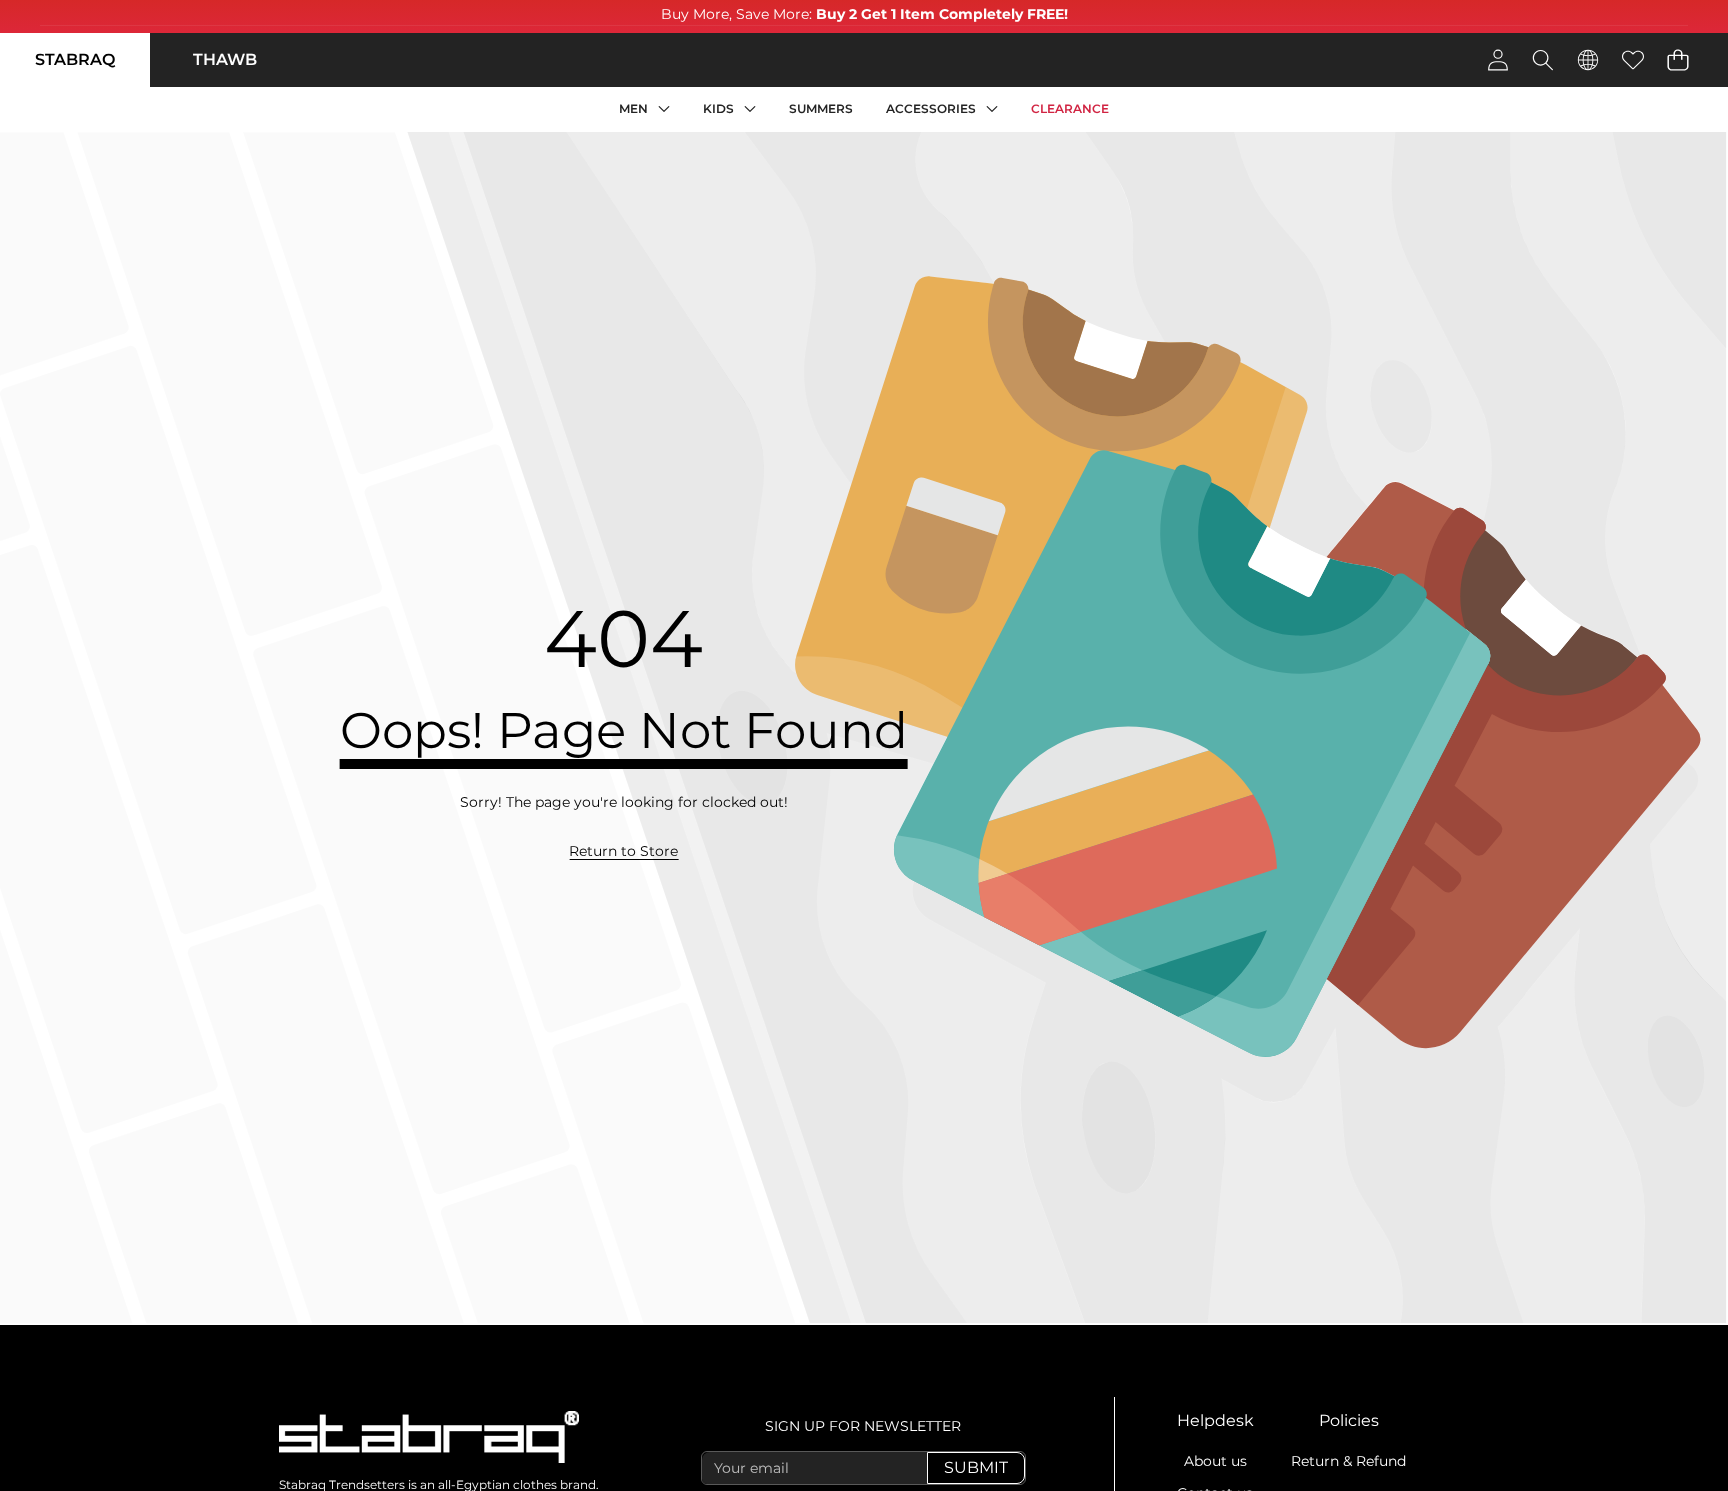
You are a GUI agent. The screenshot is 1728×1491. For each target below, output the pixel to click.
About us (1215, 1461)
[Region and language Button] (1587, 59)
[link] (623, 852)
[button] (1677, 59)
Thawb (225, 59)
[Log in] (1497, 59)
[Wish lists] (1632, 59)
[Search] (1542, 59)
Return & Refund (1348, 1461)
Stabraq (75, 59)
